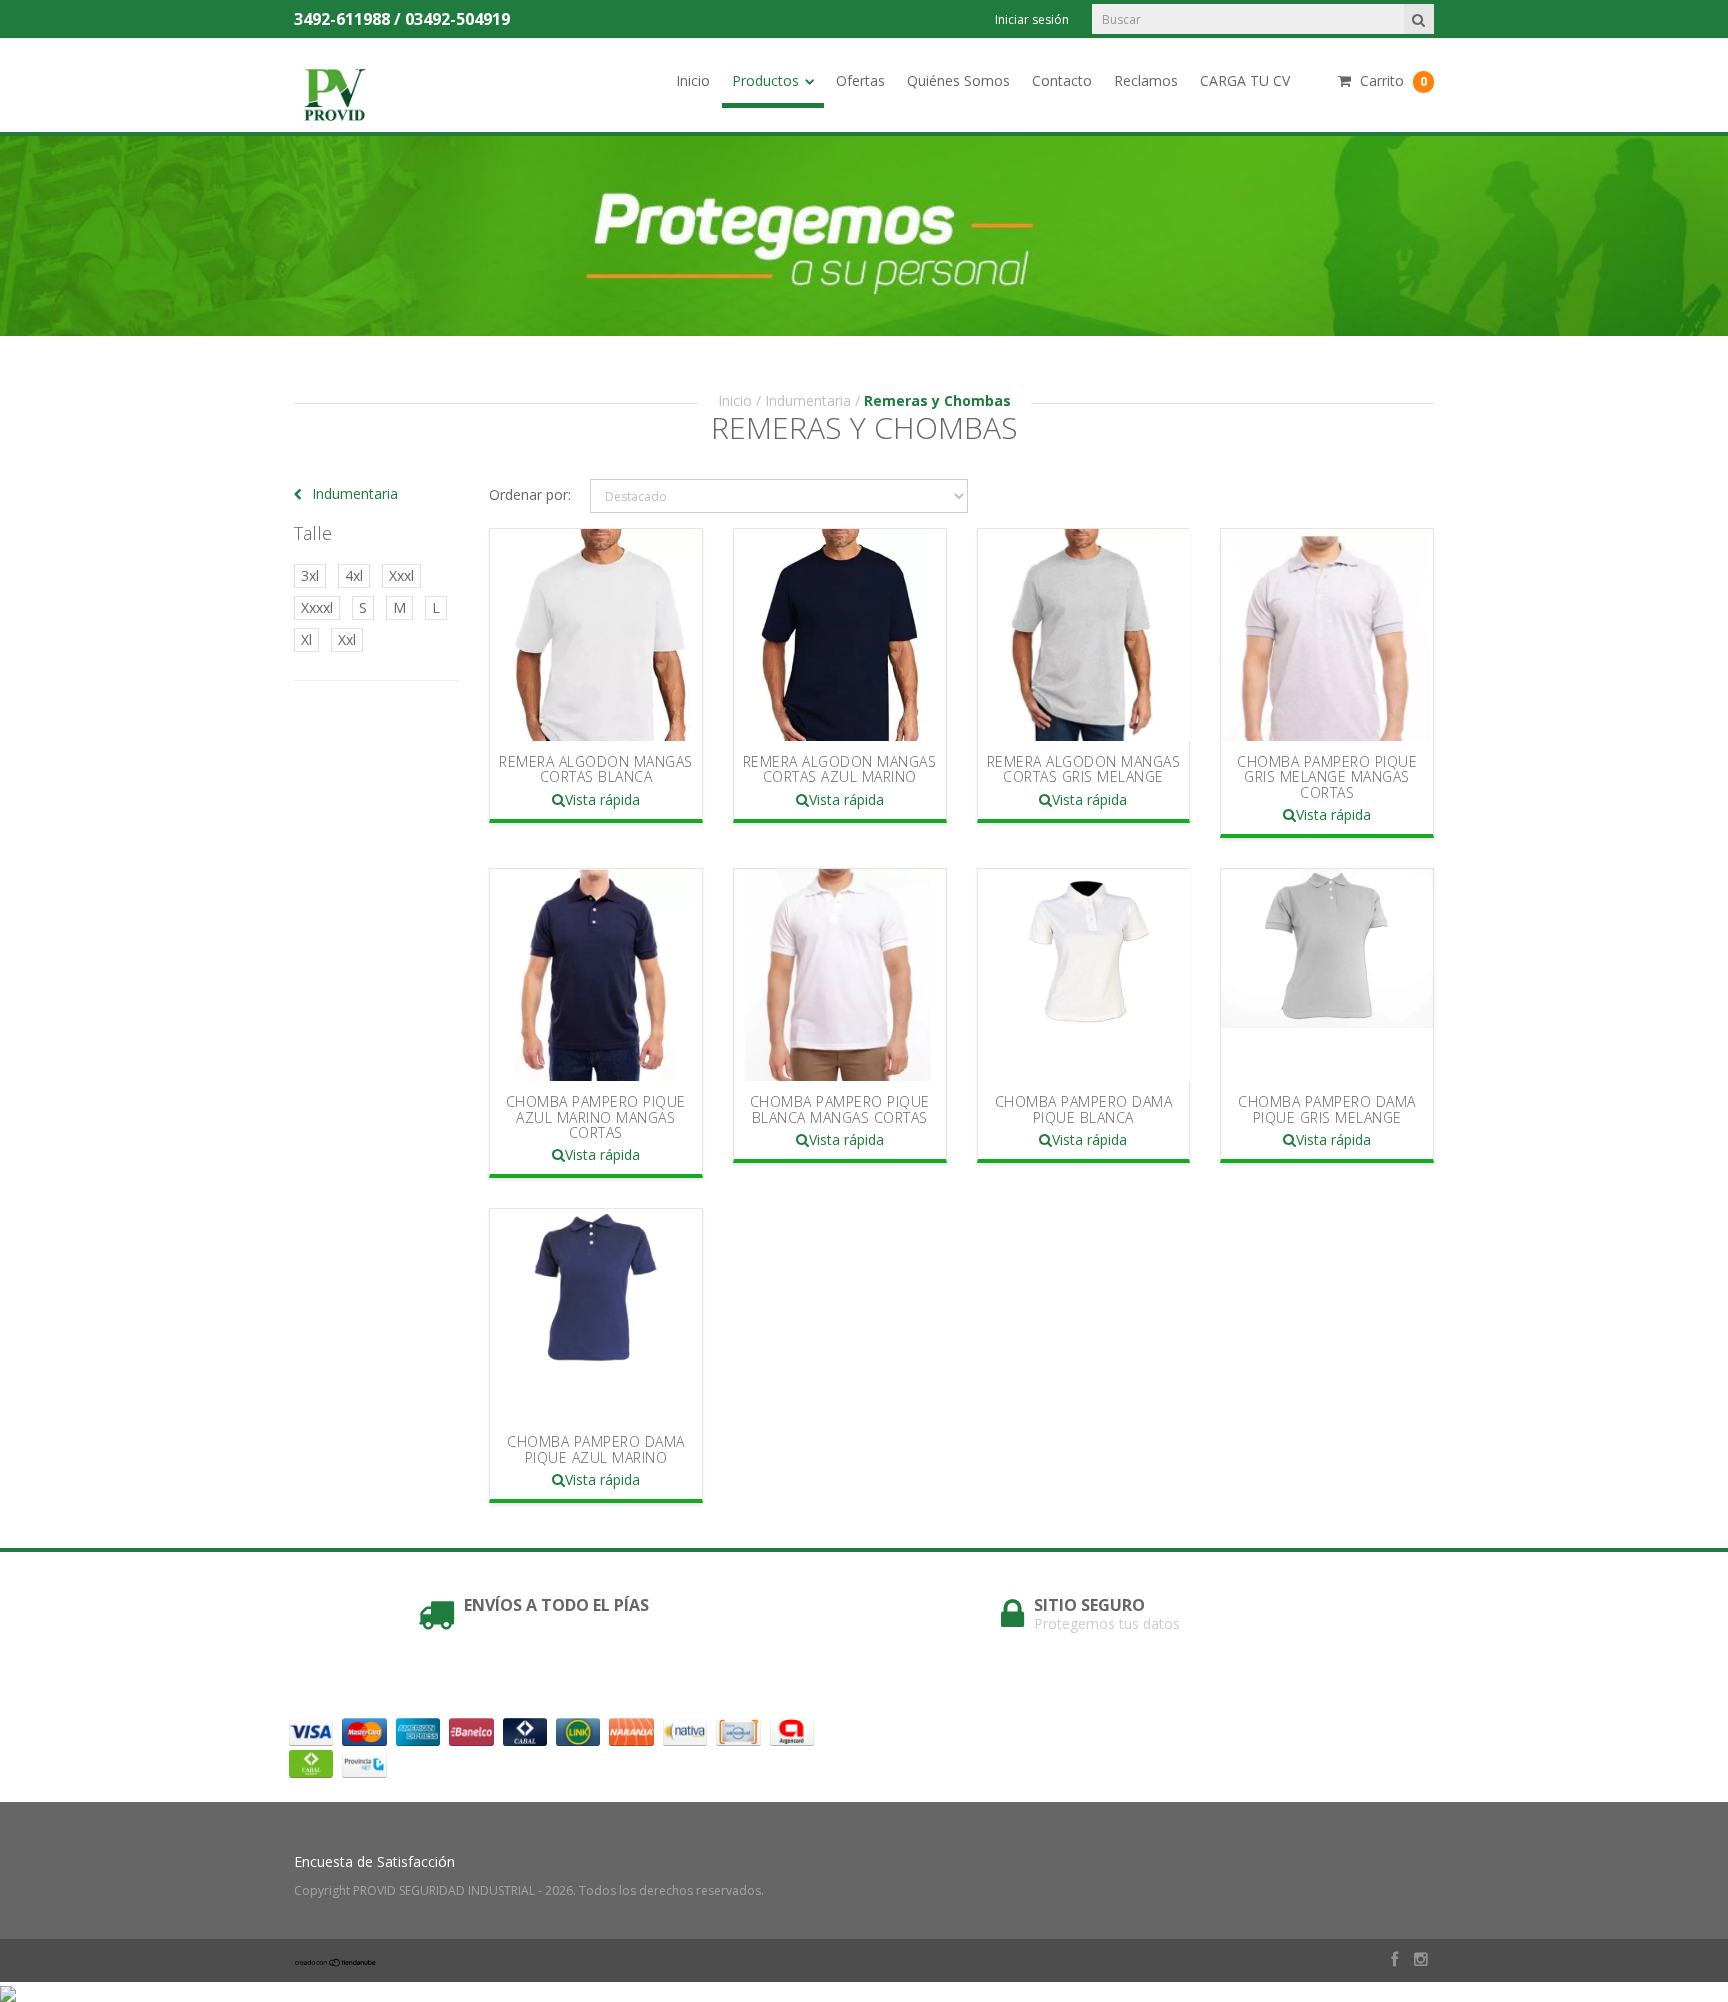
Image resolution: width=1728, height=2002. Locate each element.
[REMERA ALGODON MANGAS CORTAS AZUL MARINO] (840, 635)
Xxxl (401, 575)
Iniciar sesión (1032, 19)
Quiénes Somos (958, 80)
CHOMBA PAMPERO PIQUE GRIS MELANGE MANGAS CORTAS (1327, 777)
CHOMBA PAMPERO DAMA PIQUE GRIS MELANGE (1327, 1109)
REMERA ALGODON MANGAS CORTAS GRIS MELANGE (1084, 769)
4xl (354, 575)
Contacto (1062, 80)
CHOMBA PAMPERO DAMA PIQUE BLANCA (1084, 1109)
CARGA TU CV (1245, 80)
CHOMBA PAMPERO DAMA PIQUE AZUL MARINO (596, 1449)
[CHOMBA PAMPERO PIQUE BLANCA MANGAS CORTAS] (840, 975)
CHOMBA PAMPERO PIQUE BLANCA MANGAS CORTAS (840, 1109)
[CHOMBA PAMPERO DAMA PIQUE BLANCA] (1084, 975)
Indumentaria (808, 400)
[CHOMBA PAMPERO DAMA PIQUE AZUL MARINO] (596, 1315)
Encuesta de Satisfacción (374, 1861)
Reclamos (1146, 80)
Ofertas (860, 80)
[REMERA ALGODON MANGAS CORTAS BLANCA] (596, 635)
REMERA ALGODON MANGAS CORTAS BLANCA (596, 769)
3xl (310, 575)
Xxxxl (317, 607)
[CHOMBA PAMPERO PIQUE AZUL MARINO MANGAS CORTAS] (596, 975)
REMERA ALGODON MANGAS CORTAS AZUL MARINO (840, 769)
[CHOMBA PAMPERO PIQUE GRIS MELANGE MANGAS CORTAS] (1327, 635)
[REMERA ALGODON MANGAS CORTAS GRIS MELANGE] (1084, 635)
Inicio (693, 80)
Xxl (347, 639)
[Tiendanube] (336, 1961)
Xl (306, 639)
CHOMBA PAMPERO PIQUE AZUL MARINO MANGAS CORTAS (596, 1117)
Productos (765, 80)
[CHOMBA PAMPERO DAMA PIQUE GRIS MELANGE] (1327, 975)
